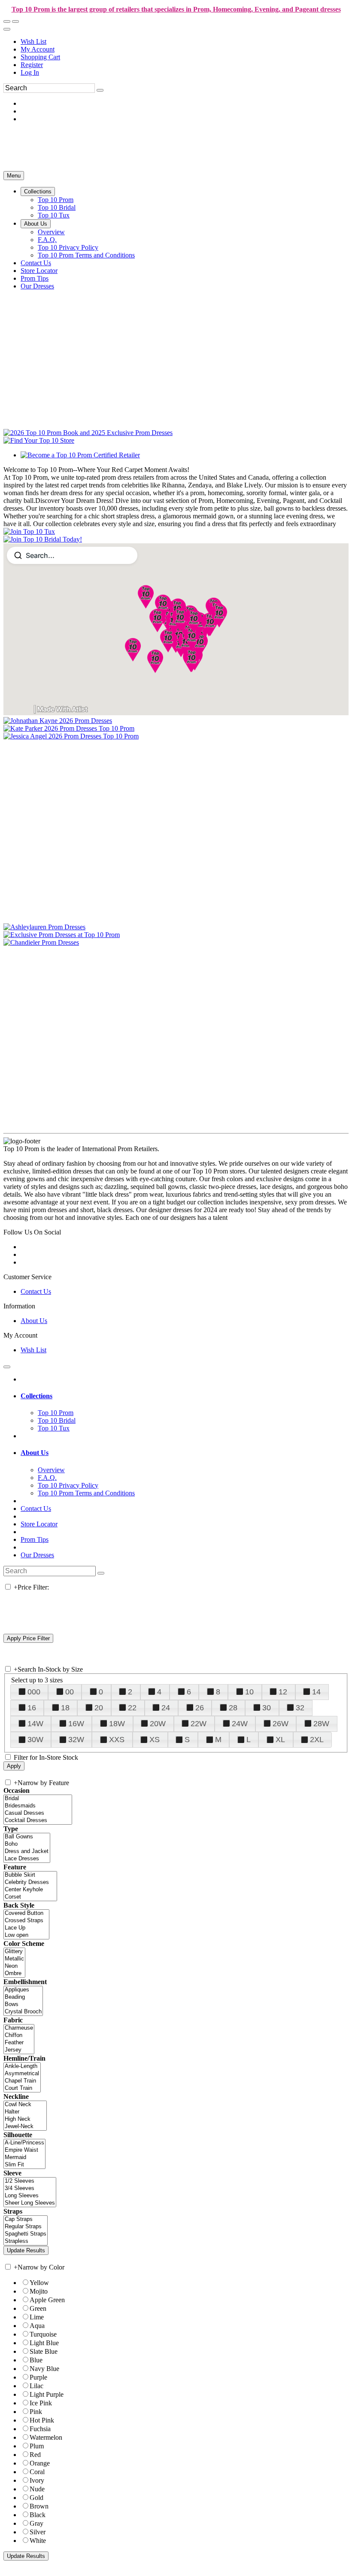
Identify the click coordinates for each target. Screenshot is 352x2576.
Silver (38, 2532)
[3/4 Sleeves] (30, 2189)
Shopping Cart (40, 57)
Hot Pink (42, 2420)
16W (76, 1724)
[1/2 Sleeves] (30, 2181)
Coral (37, 2472)
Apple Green (47, 2300)
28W (321, 1724)
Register (32, 65)
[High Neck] (25, 2119)
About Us (34, 1321)
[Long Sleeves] (30, 2196)
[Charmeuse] (19, 2028)
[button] (38, 191)
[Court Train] (22, 2088)
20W (158, 1724)
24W (240, 1724)
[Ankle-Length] (22, 2066)
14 (316, 1692)
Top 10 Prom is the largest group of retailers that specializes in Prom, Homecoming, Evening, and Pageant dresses (176, 9)
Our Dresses (37, 1555)
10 (249, 1692)
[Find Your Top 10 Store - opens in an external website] (39, 440)
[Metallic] (14, 1959)
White (38, 2541)
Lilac (36, 2386)
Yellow (39, 2283)
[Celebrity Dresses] (30, 1882)
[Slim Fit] (24, 2165)
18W (117, 1724)
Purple (38, 2377)
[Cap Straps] (26, 2219)
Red (35, 2455)
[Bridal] (38, 1799)
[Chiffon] (19, 2035)
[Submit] (100, 90)
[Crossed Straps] (26, 1921)
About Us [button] (35, 1453)
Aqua (37, 2326)
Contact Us (36, 1291)
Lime (37, 2317)
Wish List (33, 41)
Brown (39, 2506)
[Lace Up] (26, 1928)
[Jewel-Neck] (25, 2127)
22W (199, 1724)
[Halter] (25, 2112)
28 (233, 1708)
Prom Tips (35, 1539)
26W (281, 1724)
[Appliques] (23, 1990)
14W (35, 1724)
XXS (117, 1740)
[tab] (185, 1396)
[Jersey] (19, 2050)
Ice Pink (41, 2403)
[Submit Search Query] (101, 1573)
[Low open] (26, 1935)
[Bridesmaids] (38, 1806)
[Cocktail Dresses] (38, 1821)
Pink (36, 2412)
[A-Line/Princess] (24, 2143)
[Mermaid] (24, 2158)
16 (32, 1708)
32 (300, 1708)
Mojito (39, 2291)
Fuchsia (40, 2429)
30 (267, 1708)
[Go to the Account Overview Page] (7, 29)
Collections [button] (36, 1396)
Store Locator (39, 1524)
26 (200, 1708)
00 (70, 1692)
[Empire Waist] (24, 2150)
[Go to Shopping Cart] (7, 21)
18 (65, 1708)
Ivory (37, 2480)
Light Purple (47, 2394)
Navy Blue (44, 2369)
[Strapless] (26, 2241)
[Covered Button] (26, 1913)
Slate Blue (44, 2351)
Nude (37, 2489)
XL (280, 1740)
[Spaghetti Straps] (26, 2234)
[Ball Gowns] (27, 1837)
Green (38, 2308)
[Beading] (23, 1997)
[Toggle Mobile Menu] (7, 1367)
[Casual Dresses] (38, 1813)
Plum (37, 2446)
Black (38, 2515)
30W (35, 1740)
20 (99, 1708)
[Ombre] (14, 1974)
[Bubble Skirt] (30, 1875)
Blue (36, 2360)
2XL (317, 1740)
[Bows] (23, 2005)
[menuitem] (185, 42)
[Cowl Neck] (25, 2105)
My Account (38, 49)
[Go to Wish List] (15, 21)
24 (166, 1708)
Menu (14, 176)
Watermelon (46, 2437)
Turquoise (43, 2334)
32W (76, 1740)
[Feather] (19, 2043)
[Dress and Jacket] (27, 1852)
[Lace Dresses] (27, 1859)
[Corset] (30, 1897)
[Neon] (14, 1966)
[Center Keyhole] (30, 1890)
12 (283, 1692)
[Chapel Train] (22, 2081)
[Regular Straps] (26, 2227)
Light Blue (44, 2343)
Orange (40, 2463)
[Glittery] (14, 1952)
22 (132, 1708)
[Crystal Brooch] (23, 2012)
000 (34, 1692)
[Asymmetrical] (22, 2074)
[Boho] (27, 1844)
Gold (36, 2498)
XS (155, 1740)
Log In (30, 72)
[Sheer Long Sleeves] (30, 2203)
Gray (36, 2523)
